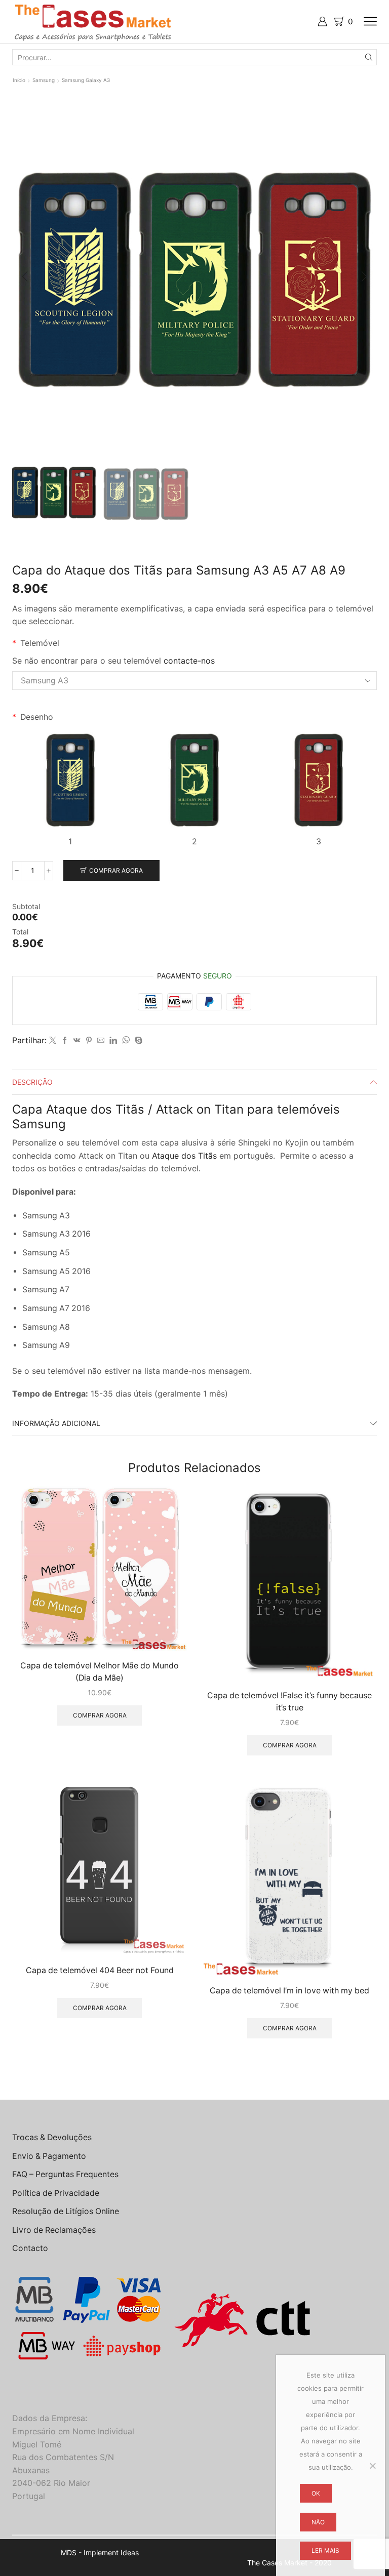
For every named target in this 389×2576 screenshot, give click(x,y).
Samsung (44, 80)
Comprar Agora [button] (100, 1715)
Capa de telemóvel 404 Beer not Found (100, 1970)
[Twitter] (53, 1040)
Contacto (30, 2248)
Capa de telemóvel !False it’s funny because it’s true (289, 1702)
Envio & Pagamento (49, 2156)
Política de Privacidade (56, 2193)
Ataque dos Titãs (186, 1156)
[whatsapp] (126, 1040)
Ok (316, 2493)
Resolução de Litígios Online (66, 2211)
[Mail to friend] (101, 1040)
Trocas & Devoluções (52, 2137)
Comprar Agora (116, 870)
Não (318, 2522)
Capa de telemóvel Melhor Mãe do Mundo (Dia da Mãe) (100, 1672)
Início (19, 80)
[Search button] (369, 57)
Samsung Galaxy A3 (86, 80)
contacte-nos (189, 661)
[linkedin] (113, 1040)
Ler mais (325, 2550)
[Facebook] (65, 1040)
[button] (25, 277)
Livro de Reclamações (54, 2230)
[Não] (372, 2466)
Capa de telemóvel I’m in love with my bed (289, 1991)
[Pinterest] (89, 1040)
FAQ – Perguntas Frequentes (65, 2174)
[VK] (77, 1040)
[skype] (137, 1040)
